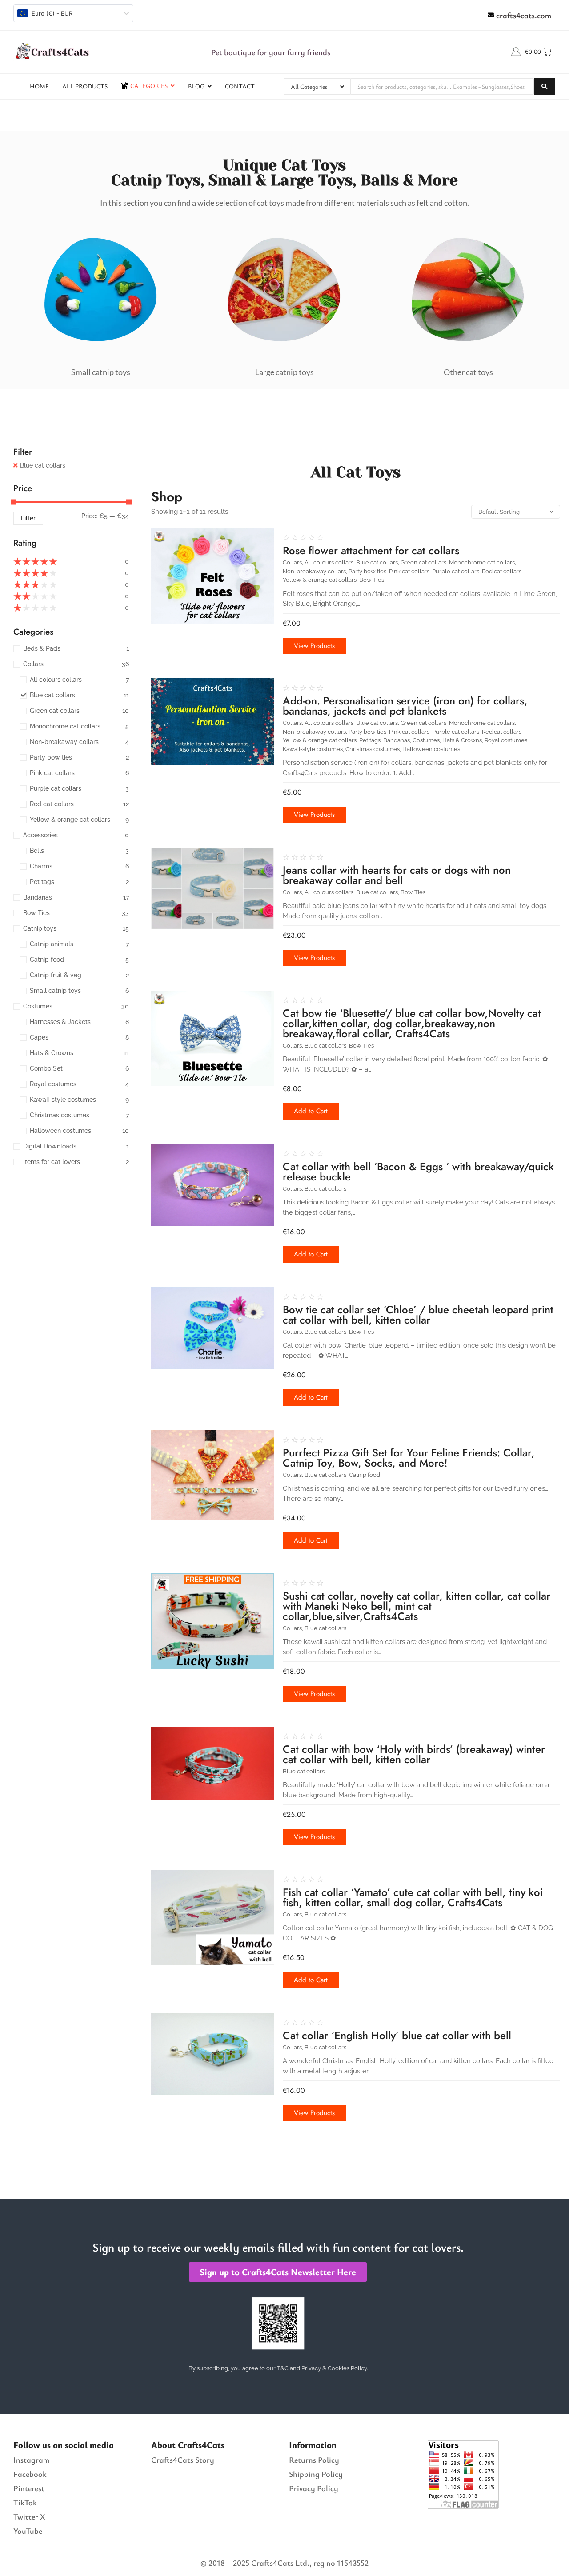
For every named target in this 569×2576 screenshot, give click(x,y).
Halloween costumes (431, 749)
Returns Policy (314, 2460)
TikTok (25, 2502)
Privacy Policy (314, 2488)
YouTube (28, 2531)
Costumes (427, 740)
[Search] (545, 86)
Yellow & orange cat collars (320, 580)
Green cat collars (424, 562)
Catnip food (365, 1475)
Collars (293, 562)
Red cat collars (502, 571)
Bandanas (397, 740)
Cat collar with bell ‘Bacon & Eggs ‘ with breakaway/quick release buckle (418, 1172)
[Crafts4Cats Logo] (53, 51)
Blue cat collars (43, 465)
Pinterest (29, 2488)
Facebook (30, 2474)
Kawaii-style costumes (313, 749)
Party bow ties (368, 571)
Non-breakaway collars (315, 571)
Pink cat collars (410, 571)
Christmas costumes (373, 749)
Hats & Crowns (463, 740)
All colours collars (330, 562)
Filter (28, 518)
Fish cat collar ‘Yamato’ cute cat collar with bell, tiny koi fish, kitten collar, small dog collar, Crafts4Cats (413, 1897)
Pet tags (371, 740)
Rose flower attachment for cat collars (371, 550)
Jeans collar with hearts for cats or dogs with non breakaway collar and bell (397, 875)
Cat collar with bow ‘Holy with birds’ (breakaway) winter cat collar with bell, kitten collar (414, 1754)
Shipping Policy (316, 2474)
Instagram (31, 2460)
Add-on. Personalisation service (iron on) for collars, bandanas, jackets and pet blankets (405, 706)
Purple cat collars (456, 571)
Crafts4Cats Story (183, 2460)
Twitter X (29, 2516)
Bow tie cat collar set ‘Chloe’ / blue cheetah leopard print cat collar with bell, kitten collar (418, 1315)
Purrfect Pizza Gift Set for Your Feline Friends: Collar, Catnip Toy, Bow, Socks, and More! (409, 1458)
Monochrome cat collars (483, 562)
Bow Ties (372, 580)
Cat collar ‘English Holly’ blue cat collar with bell (397, 2035)
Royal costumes (507, 740)
